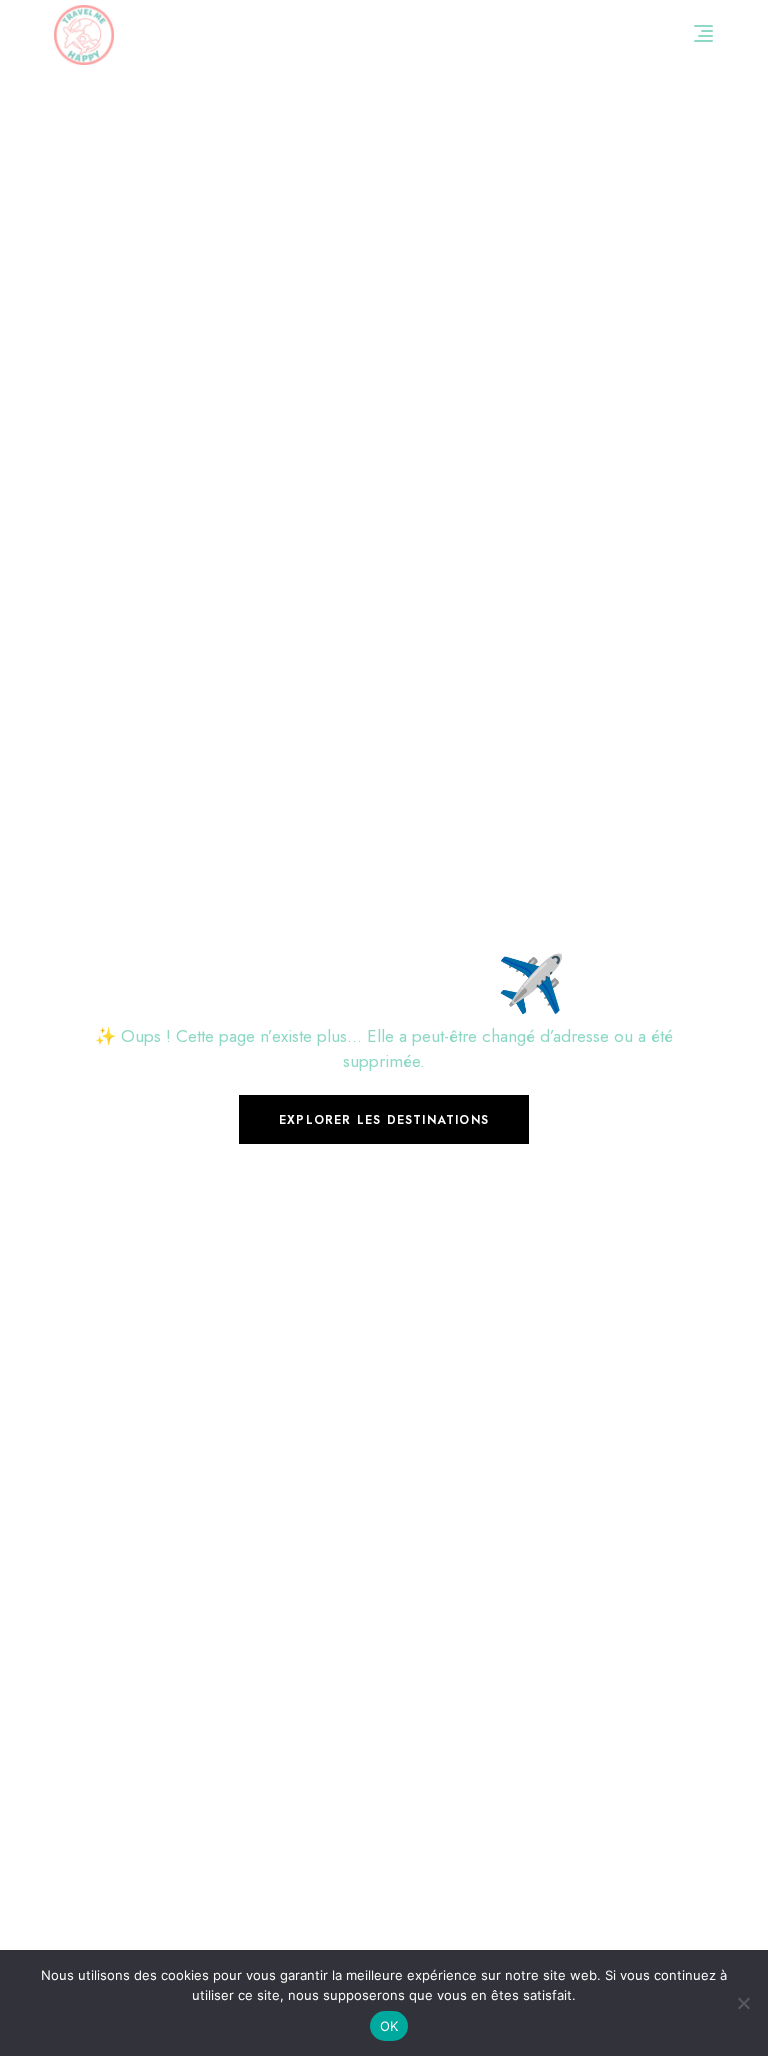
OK (389, 2026)
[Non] (743, 2003)
